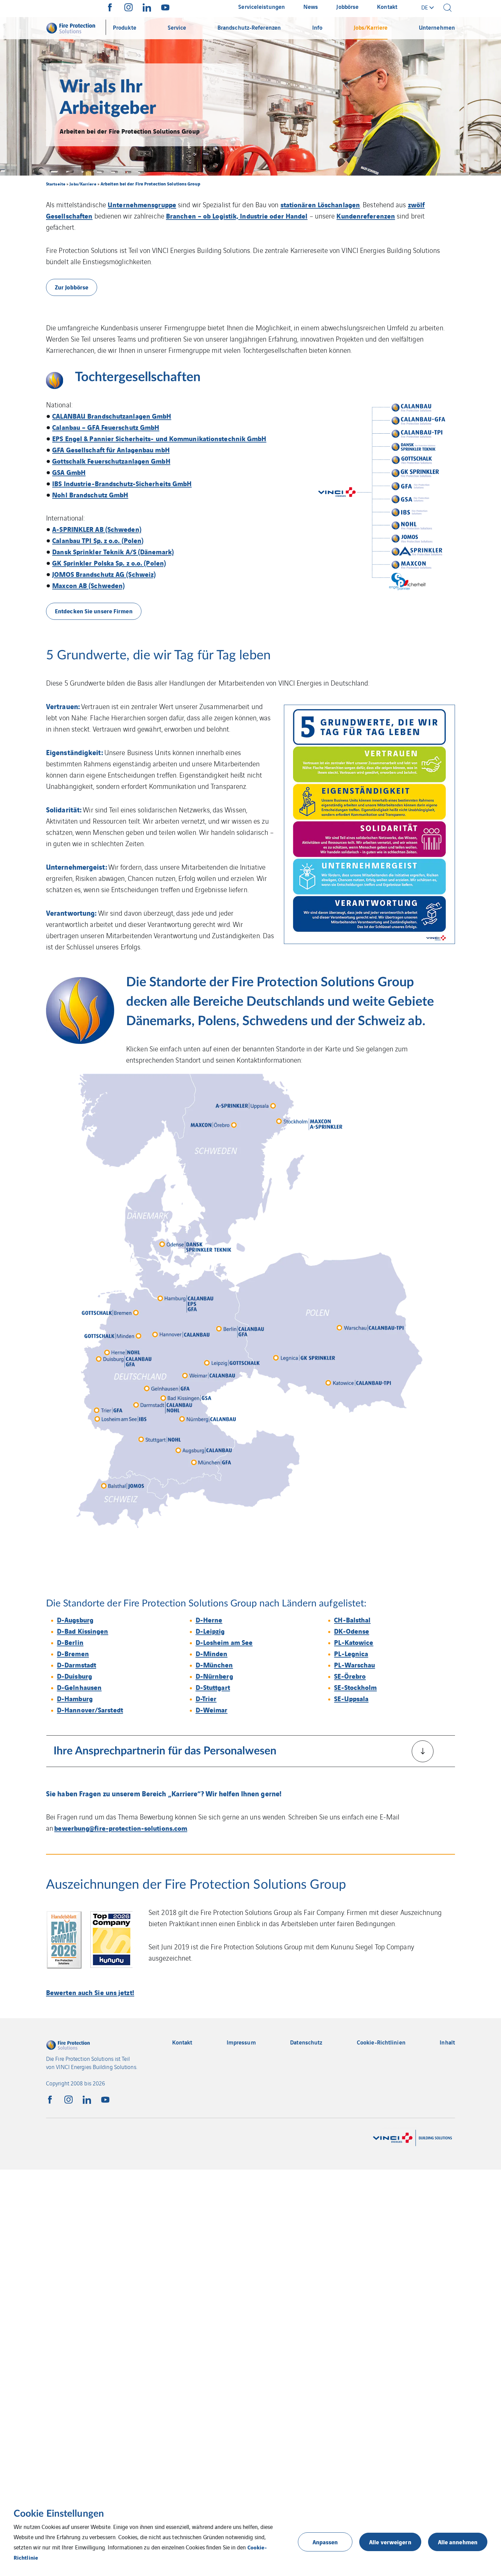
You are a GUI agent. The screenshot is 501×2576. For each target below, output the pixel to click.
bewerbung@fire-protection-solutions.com (121, 1828)
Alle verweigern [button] (390, 2542)
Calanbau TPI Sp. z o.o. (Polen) (98, 540)
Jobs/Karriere (371, 27)
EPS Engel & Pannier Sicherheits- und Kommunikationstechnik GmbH (159, 438)
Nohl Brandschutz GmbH (90, 495)
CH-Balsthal (352, 1620)
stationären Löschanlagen (320, 204)
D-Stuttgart (213, 1687)
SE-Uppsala (351, 1698)
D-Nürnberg (214, 1676)
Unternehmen (437, 27)
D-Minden (212, 1653)
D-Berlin (70, 1642)
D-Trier (206, 1698)
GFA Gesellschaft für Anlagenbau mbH (111, 450)
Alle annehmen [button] (458, 2542)
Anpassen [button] (325, 2542)
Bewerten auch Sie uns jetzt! (90, 1992)
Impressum (241, 2042)
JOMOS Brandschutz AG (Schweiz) (104, 574)
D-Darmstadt (77, 1665)
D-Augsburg (75, 1620)
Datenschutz (306, 2042)
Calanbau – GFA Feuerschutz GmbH (106, 427)
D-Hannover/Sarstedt (90, 1710)
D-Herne (209, 1620)
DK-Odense (352, 1631)
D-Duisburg (74, 1676)
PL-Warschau (354, 1665)
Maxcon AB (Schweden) (88, 585)
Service (177, 27)
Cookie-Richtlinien (381, 2042)
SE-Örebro (350, 1676)
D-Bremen (73, 1653)
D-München (214, 1665)
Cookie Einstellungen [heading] (59, 2514)
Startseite (56, 184)
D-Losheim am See (224, 1642)
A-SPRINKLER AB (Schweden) (97, 529)
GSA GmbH (69, 472)
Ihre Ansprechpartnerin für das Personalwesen (165, 1751)
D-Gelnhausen (79, 1687)
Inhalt (447, 2042)
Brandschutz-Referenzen (249, 27)
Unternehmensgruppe (142, 204)
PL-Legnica (351, 1653)
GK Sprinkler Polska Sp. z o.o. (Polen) (109, 563)
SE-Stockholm (355, 1687)
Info (317, 27)
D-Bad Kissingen (83, 1631)
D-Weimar (212, 1710)
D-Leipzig (210, 1631)
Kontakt (182, 2042)
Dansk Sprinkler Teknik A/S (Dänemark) (113, 551)
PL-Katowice (354, 1642)
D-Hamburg (75, 1698)
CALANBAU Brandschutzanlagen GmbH (112, 416)
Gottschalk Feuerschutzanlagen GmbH (111, 461)
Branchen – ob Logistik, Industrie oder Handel (237, 216)
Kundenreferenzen (366, 216)
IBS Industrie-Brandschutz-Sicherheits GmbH (122, 483)
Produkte (125, 27)
